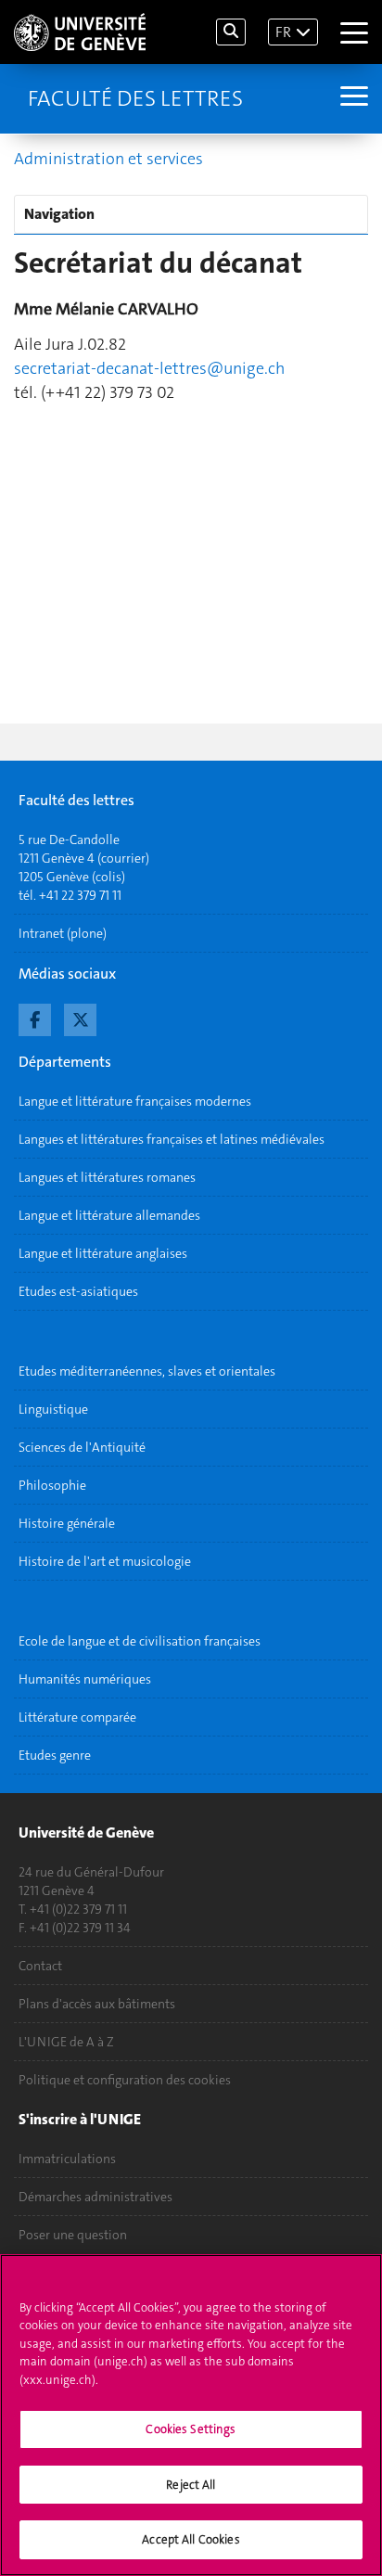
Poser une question (73, 2235)
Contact (40, 1966)
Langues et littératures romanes (107, 1177)
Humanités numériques (85, 1679)
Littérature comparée (77, 1717)
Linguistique (53, 1409)
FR (283, 32)
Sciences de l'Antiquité (82, 1447)
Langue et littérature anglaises (103, 1253)
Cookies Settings (191, 2429)
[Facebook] (35, 1018)
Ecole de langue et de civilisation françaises (140, 1641)
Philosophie (52, 1485)
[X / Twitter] (80, 1018)
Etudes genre (55, 1755)
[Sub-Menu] (352, 98)
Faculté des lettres (135, 98)
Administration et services (108, 159)
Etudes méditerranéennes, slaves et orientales (147, 1371)
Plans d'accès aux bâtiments (97, 2004)
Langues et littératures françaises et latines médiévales (172, 1139)
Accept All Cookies (191, 2539)
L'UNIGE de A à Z (66, 2042)
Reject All (191, 2485)
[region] (191, 2415)
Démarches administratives (95, 2197)
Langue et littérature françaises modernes (135, 1101)
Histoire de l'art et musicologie (105, 1561)
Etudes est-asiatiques (78, 1291)
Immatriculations (67, 2159)
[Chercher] (231, 32)
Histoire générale (67, 1523)
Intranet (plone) (63, 933)
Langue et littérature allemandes (109, 1215)
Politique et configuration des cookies (125, 2080)
